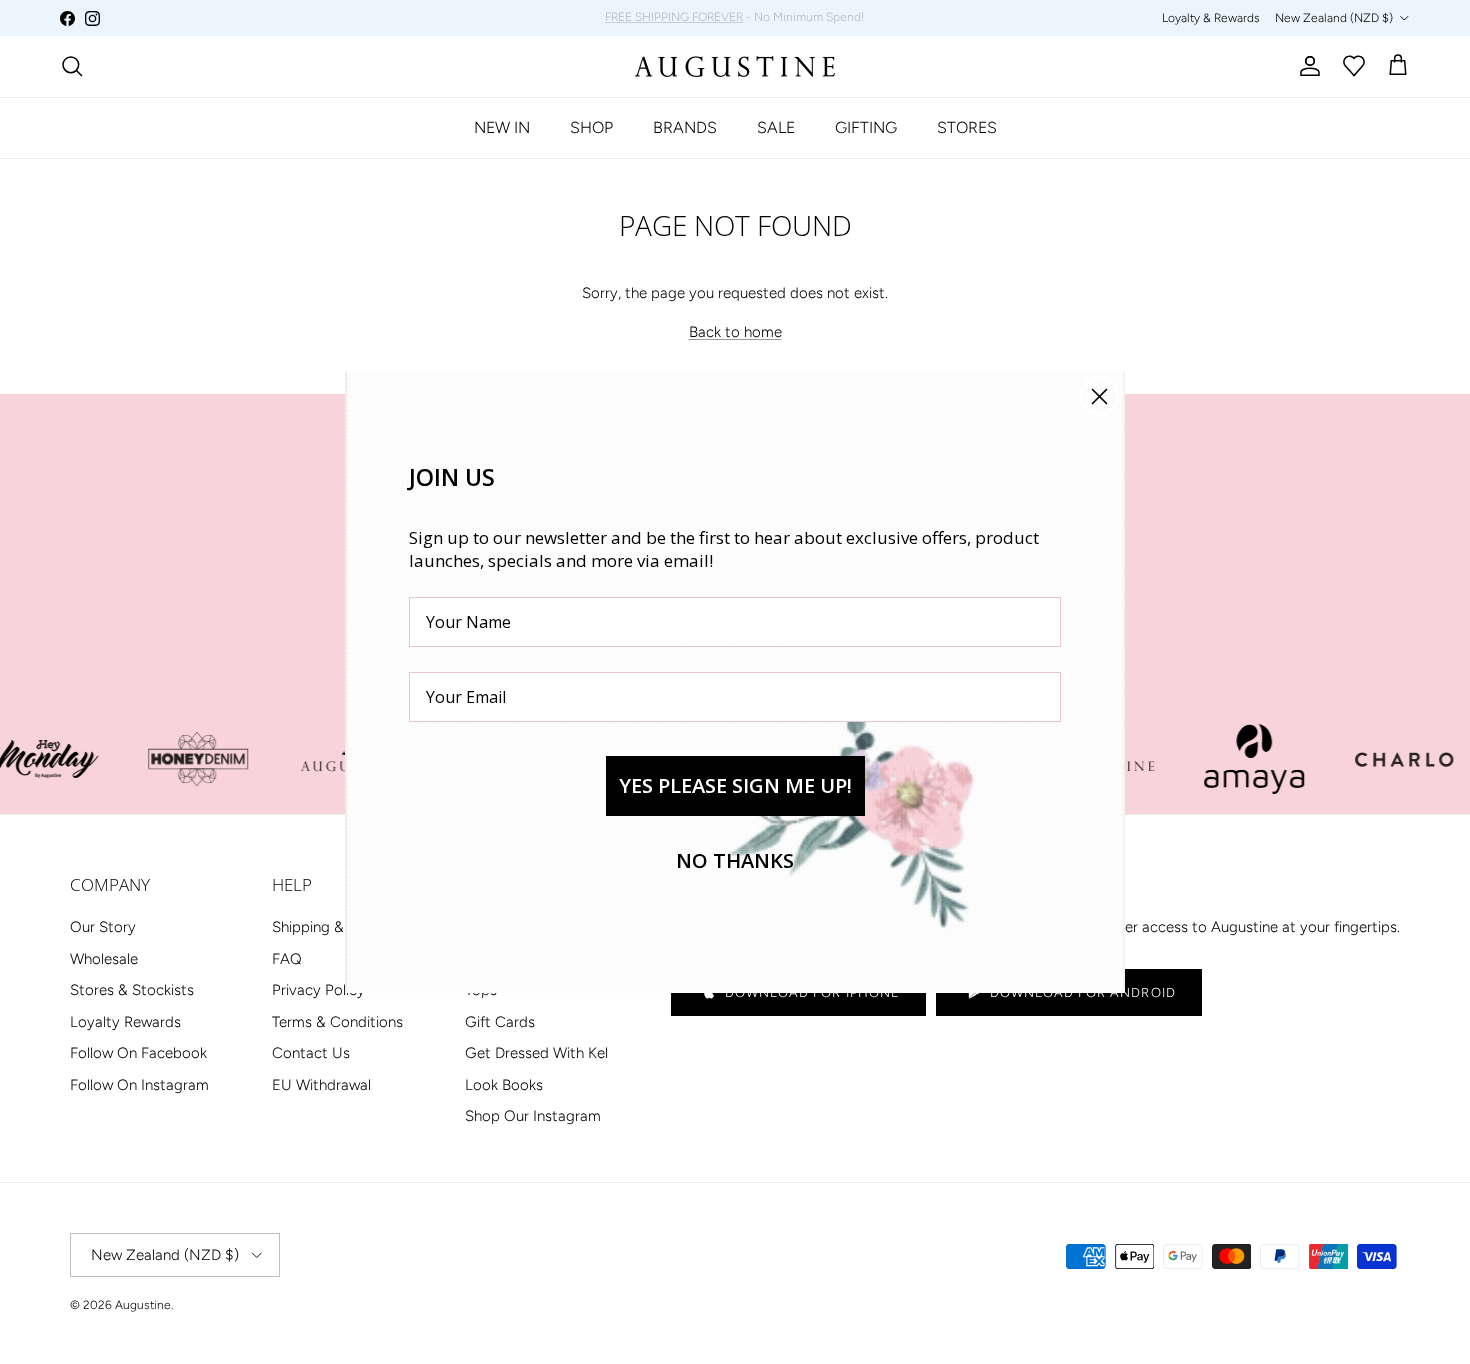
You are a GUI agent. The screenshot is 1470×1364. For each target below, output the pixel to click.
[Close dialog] (1099, 396)
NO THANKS (735, 860)
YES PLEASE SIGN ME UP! (735, 785)
